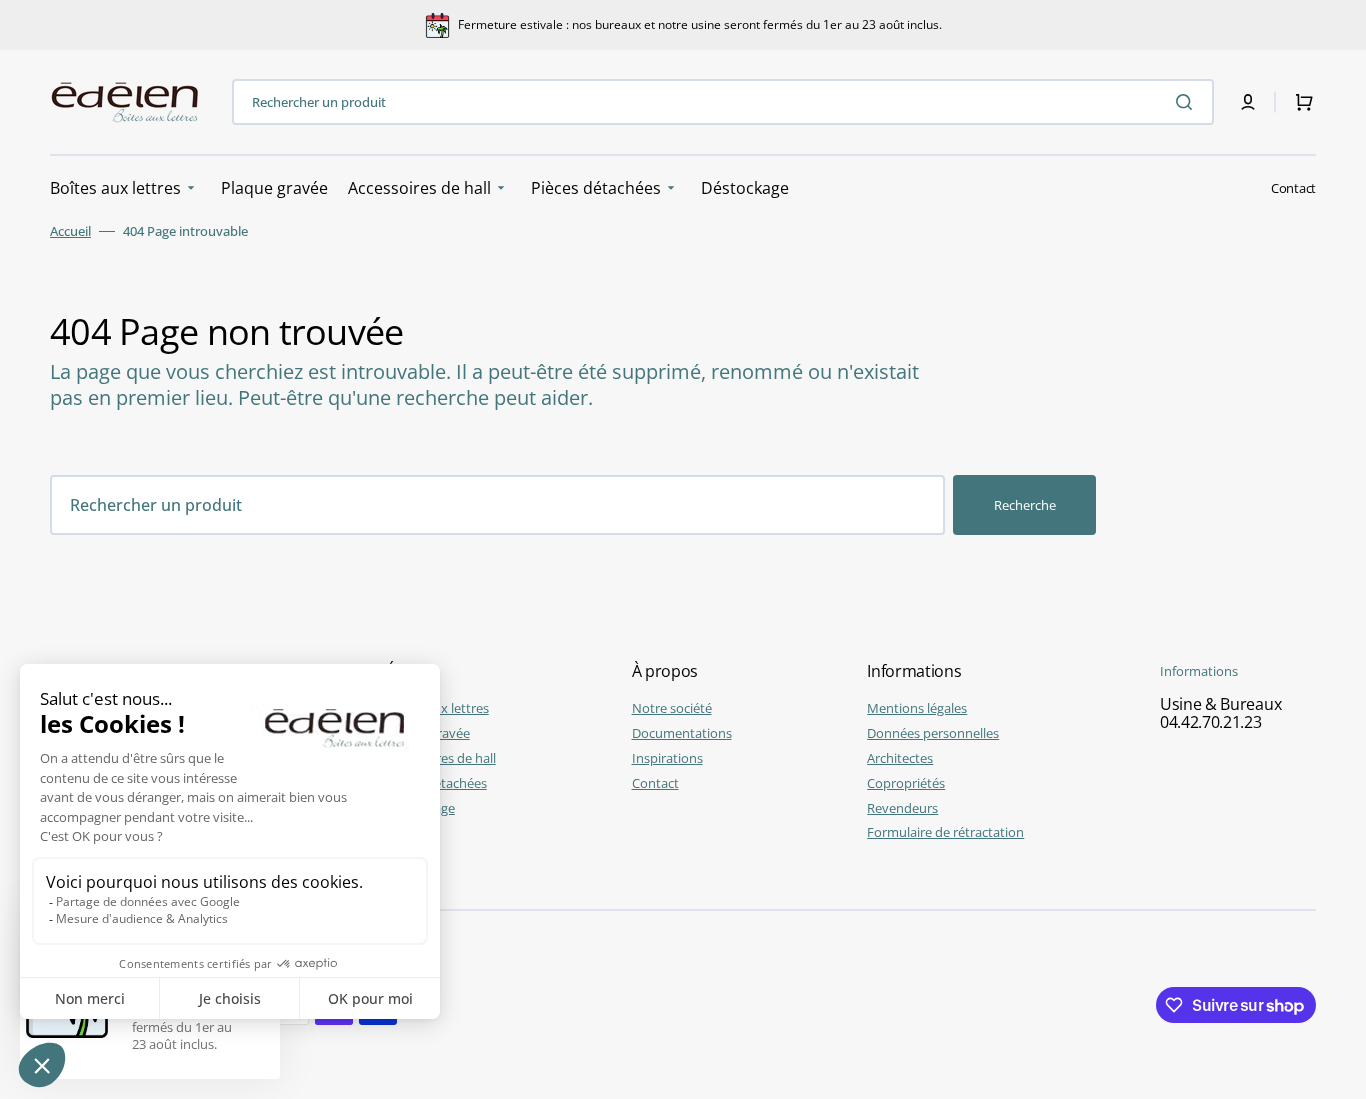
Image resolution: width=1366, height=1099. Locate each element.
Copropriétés (906, 783)
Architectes (900, 758)
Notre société (672, 708)
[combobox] (723, 102)
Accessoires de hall (441, 758)
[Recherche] (1188, 102)
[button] (1248, 102)
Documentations (682, 733)
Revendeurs (902, 808)
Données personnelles (933, 733)
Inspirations (667, 758)
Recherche (1025, 505)
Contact (1293, 188)
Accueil (70, 231)
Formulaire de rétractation (945, 832)
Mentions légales (917, 708)
